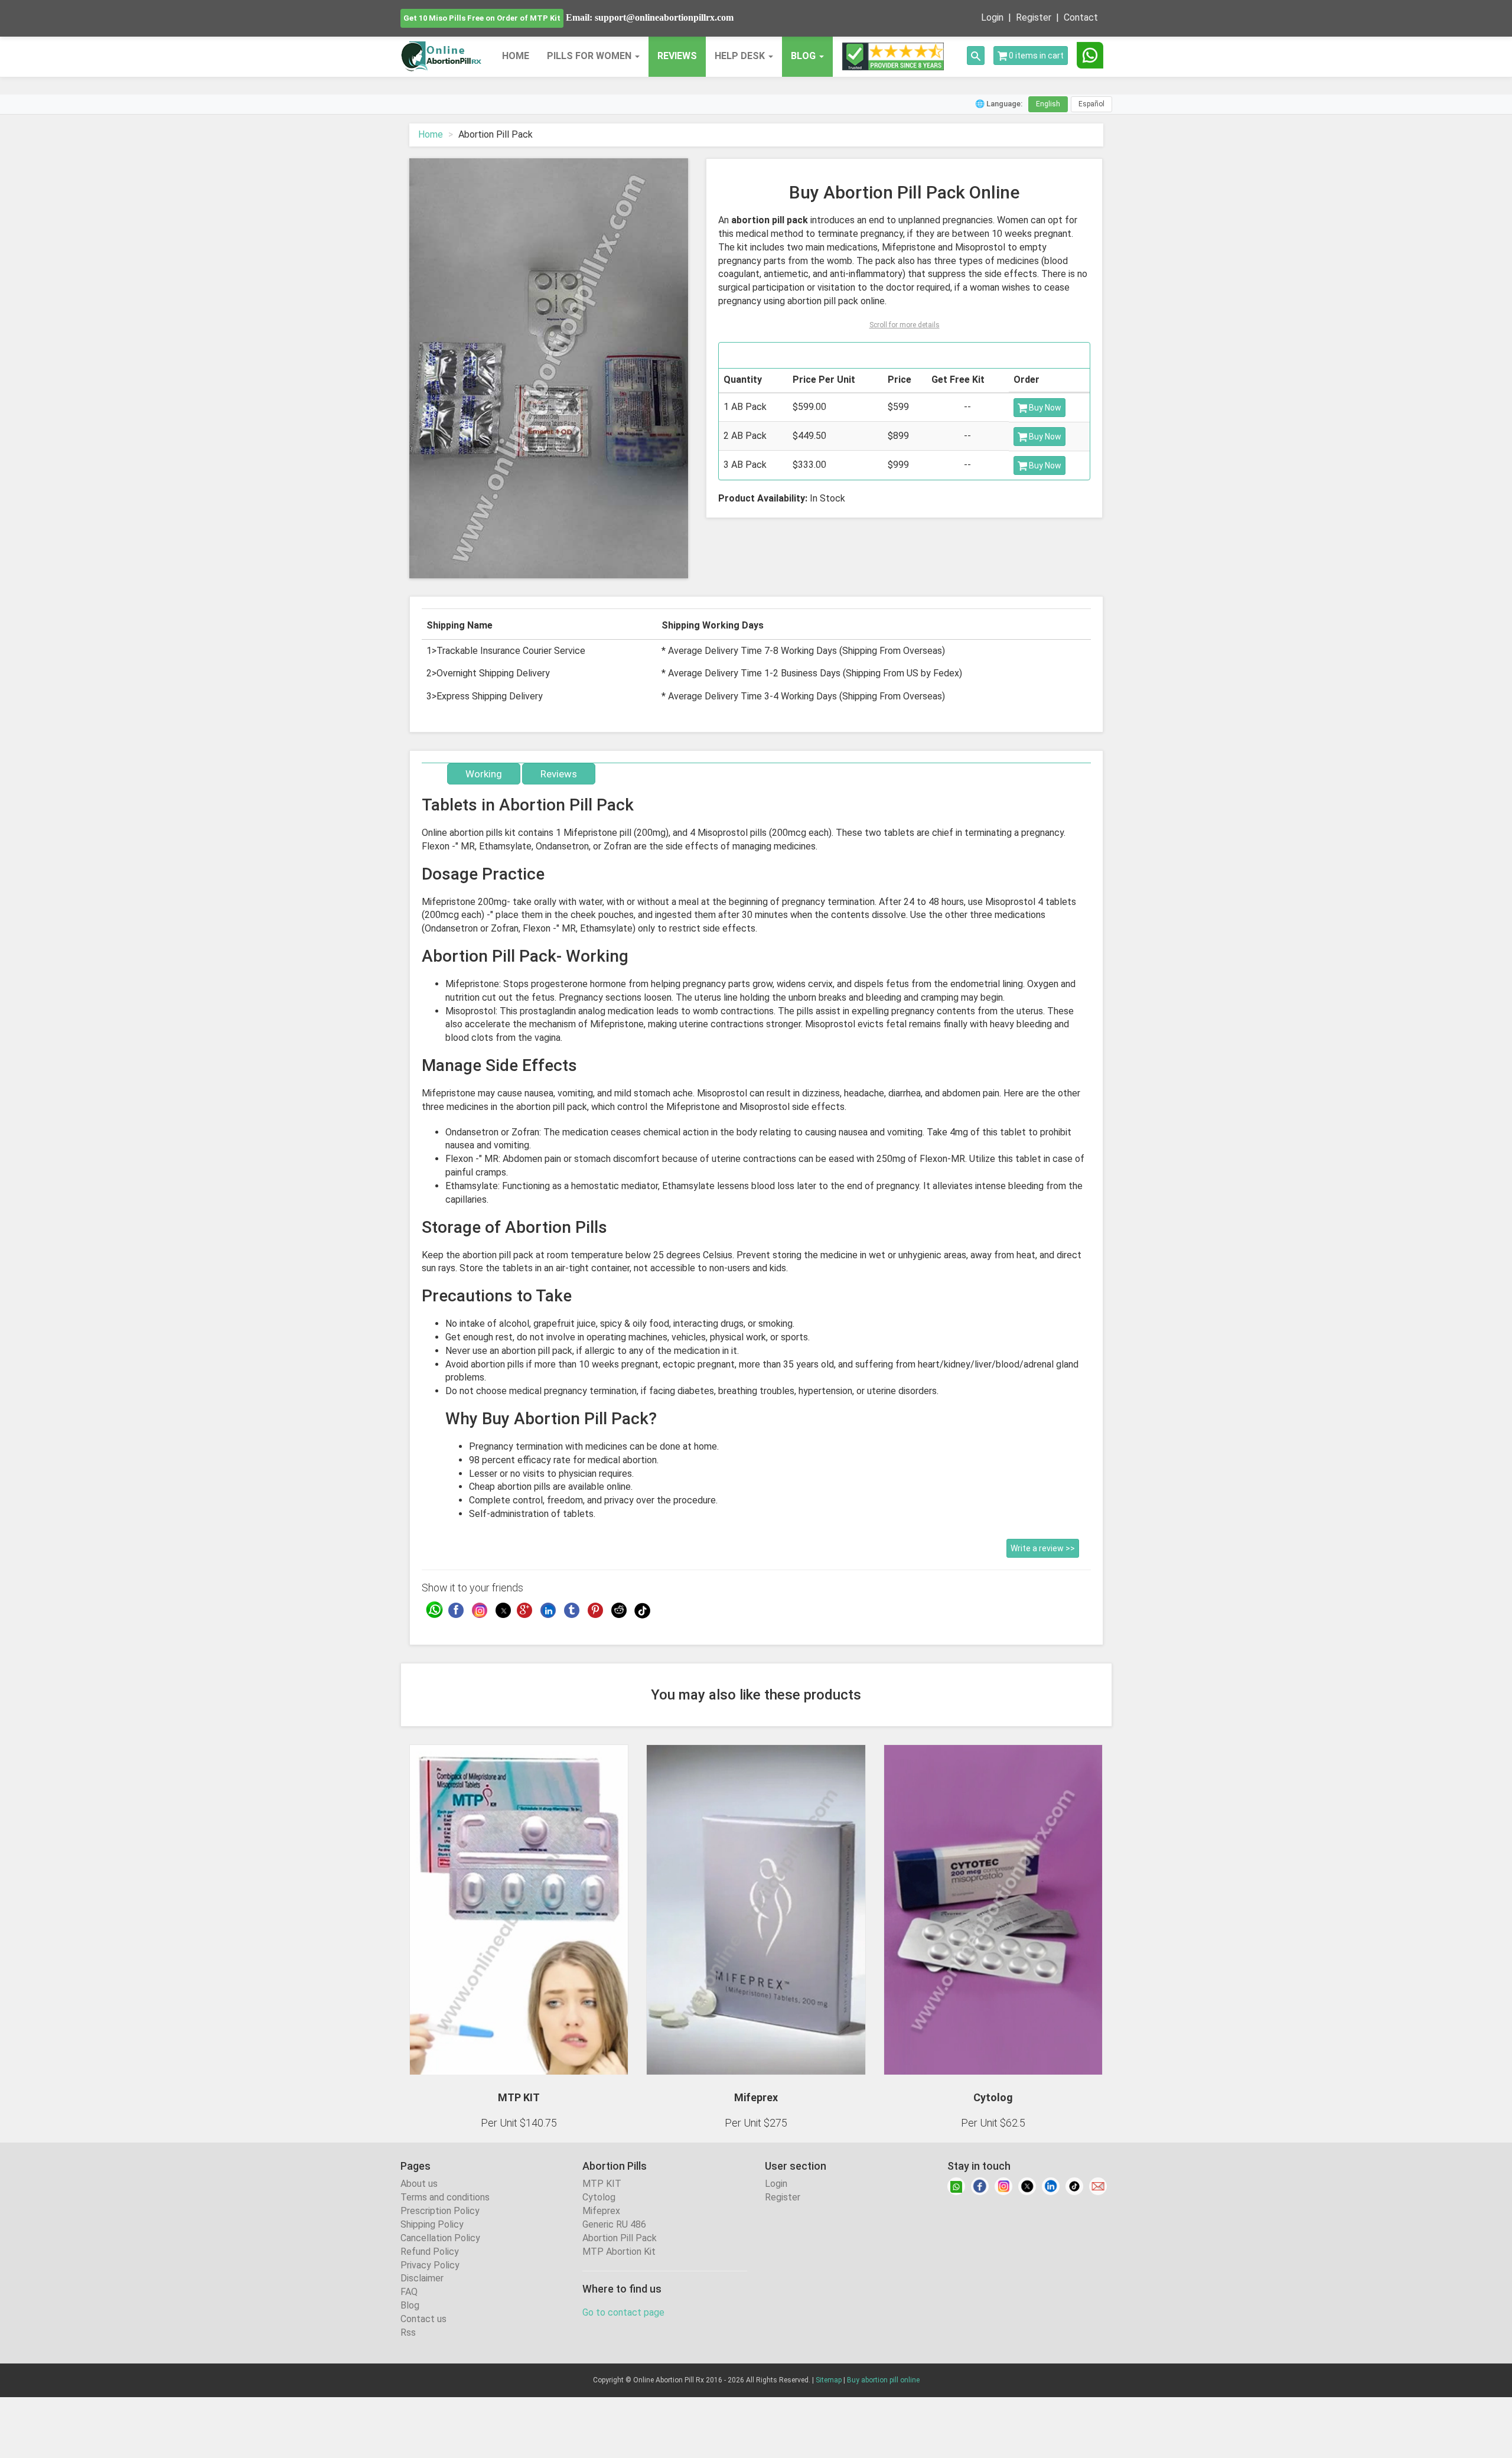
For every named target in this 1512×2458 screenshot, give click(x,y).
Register (1034, 17)
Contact (1081, 17)
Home (516, 56)
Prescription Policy (440, 2211)
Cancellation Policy (440, 2238)
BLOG (803, 56)
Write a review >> (1043, 1548)
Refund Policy (430, 2252)
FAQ (409, 2292)
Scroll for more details (905, 325)
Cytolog (599, 2197)
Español (1091, 104)
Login (992, 17)
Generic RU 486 (614, 2224)
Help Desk (741, 56)
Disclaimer (422, 2278)
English (1048, 104)
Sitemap (829, 2380)
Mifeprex (601, 2211)
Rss (408, 2332)
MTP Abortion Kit (619, 2252)
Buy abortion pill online (883, 2380)
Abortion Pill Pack (620, 2238)
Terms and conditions (445, 2197)
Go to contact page (623, 2312)
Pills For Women (590, 56)
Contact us (423, 2319)
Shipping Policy (432, 2224)
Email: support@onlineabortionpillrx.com (650, 17)
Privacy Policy (430, 2265)
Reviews (677, 56)
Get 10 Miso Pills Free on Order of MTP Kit (482, 18)
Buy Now (1044, 408)
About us (419, 2184)
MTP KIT (602, 2184)
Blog (410, 2305)
